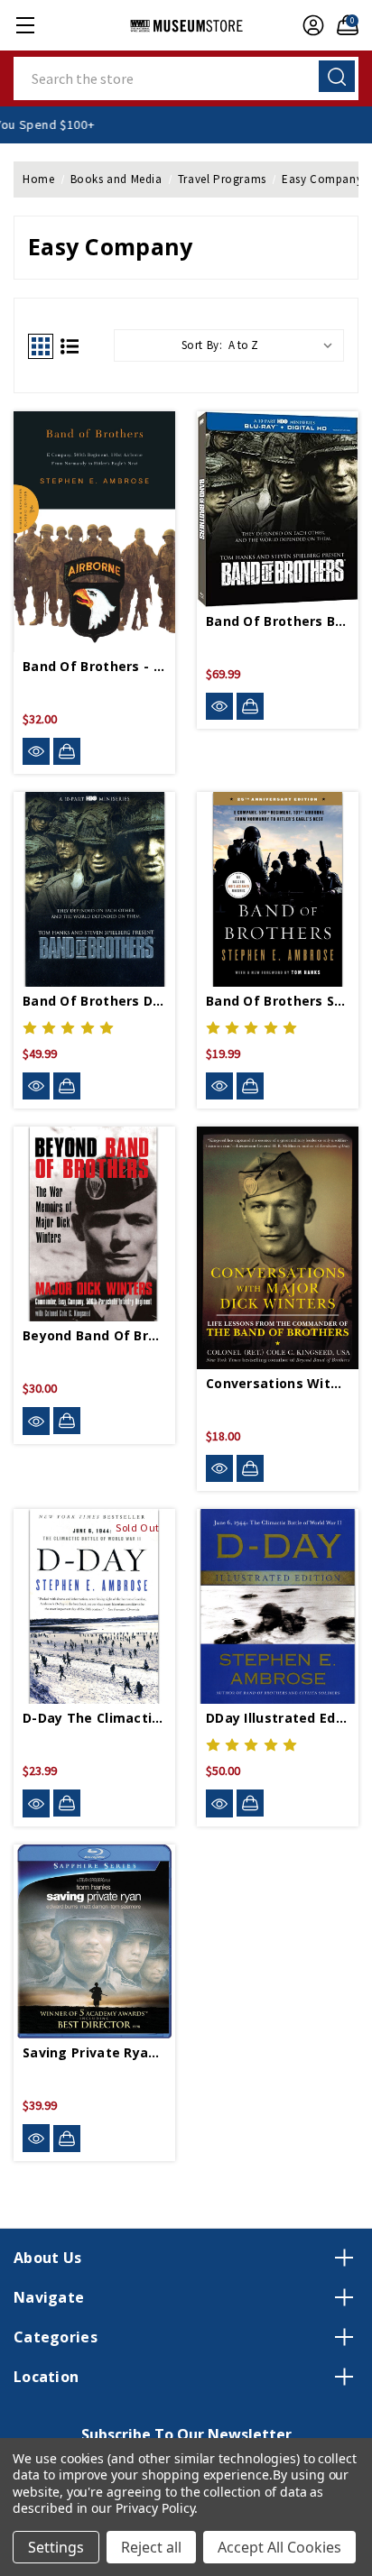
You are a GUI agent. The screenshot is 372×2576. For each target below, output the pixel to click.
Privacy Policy (155, 2508)
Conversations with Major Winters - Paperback (278, 1383)
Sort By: (202, 345)
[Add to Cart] (67, 751)
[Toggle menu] (25, 25)
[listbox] (284, 345)
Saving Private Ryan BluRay (94, 2052)
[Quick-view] (36, 752)
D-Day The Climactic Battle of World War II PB (94, 1718)
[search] (337, 76)
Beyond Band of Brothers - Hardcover (94, 1335)
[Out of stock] (67, 1803)
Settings (56, 2547)
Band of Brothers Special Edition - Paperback (278, 1001)
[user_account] (309, 25)
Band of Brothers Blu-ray (278, 621)
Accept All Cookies (279, 2547)
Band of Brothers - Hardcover (94, 666)
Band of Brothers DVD (94, 1001)
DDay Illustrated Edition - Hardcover (278, 1718)
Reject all (151, 2547)
